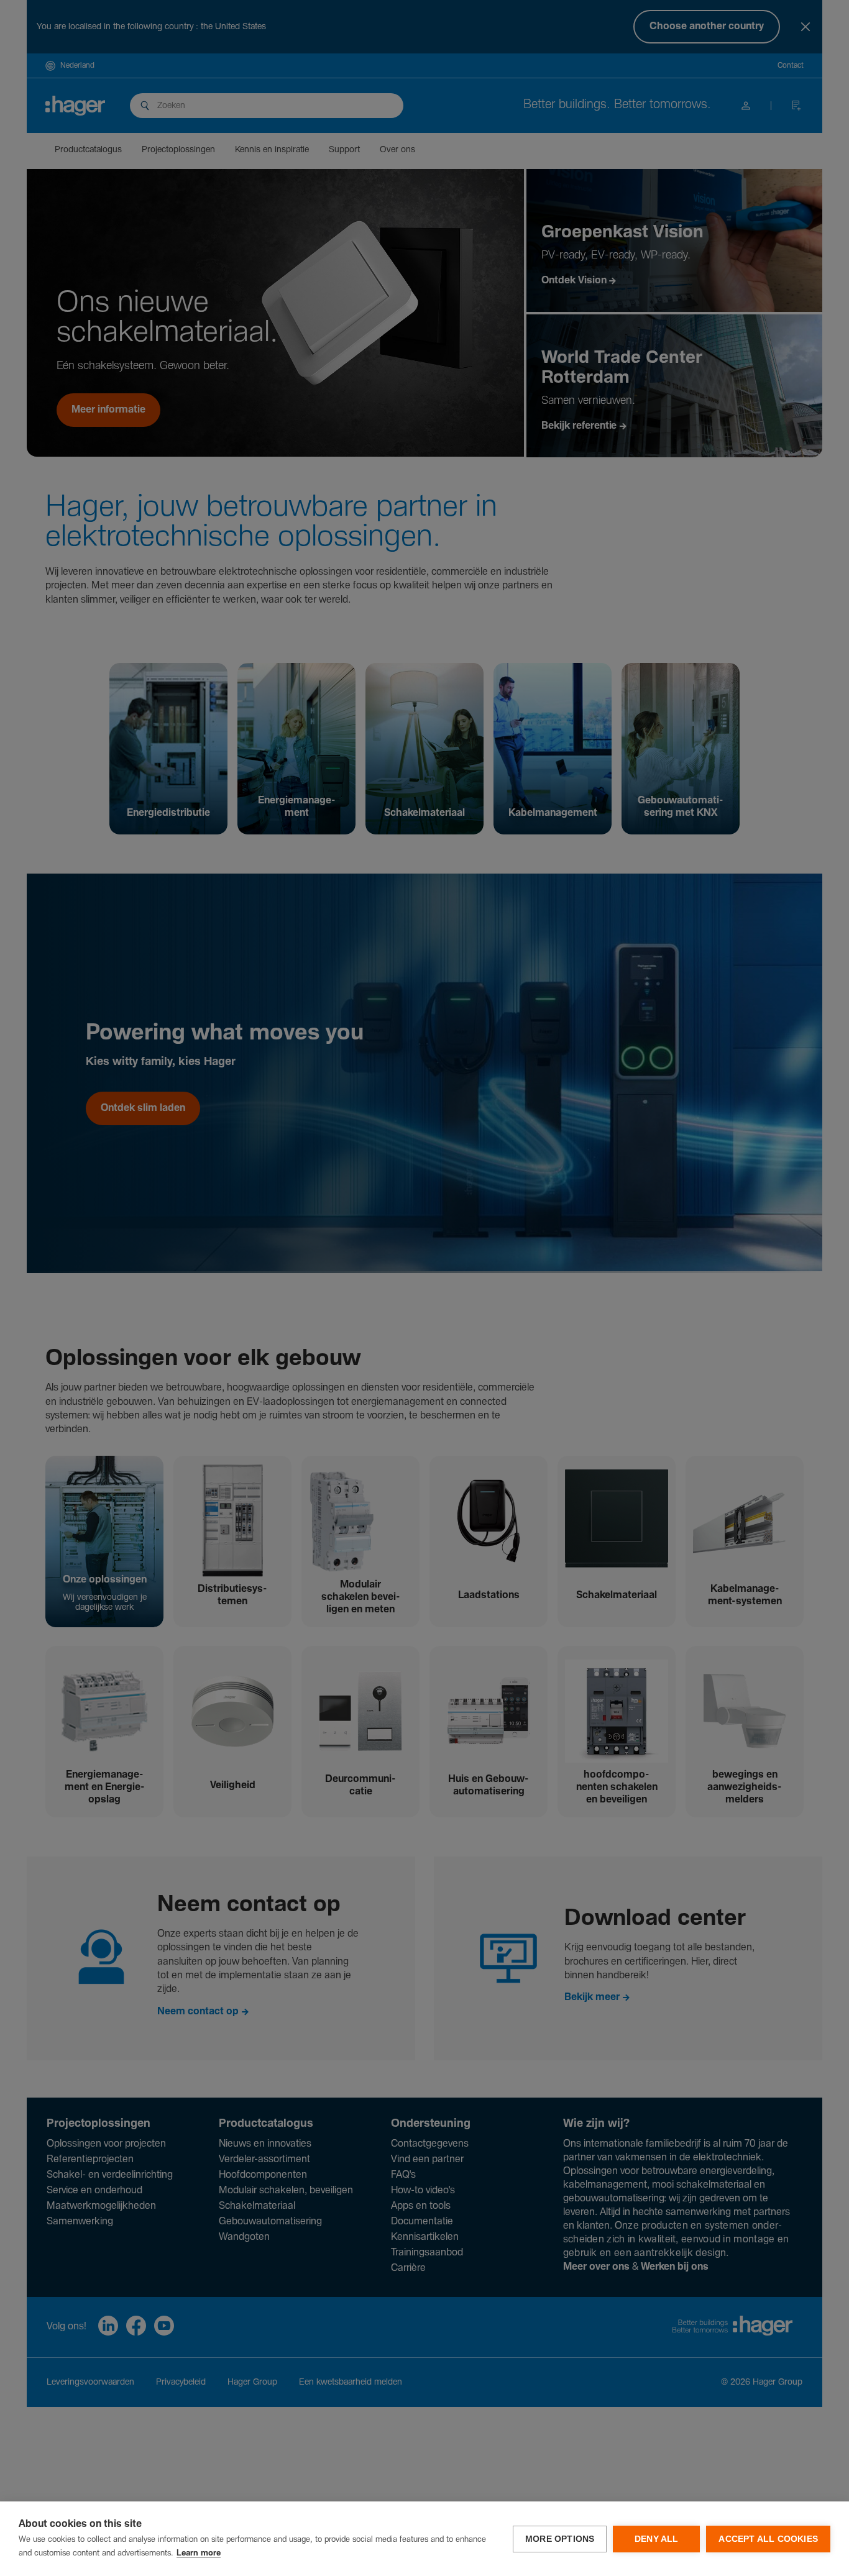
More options (560, 2539)
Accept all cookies (768, 2539)
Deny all (657, 2539)
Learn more (199, 2553)
